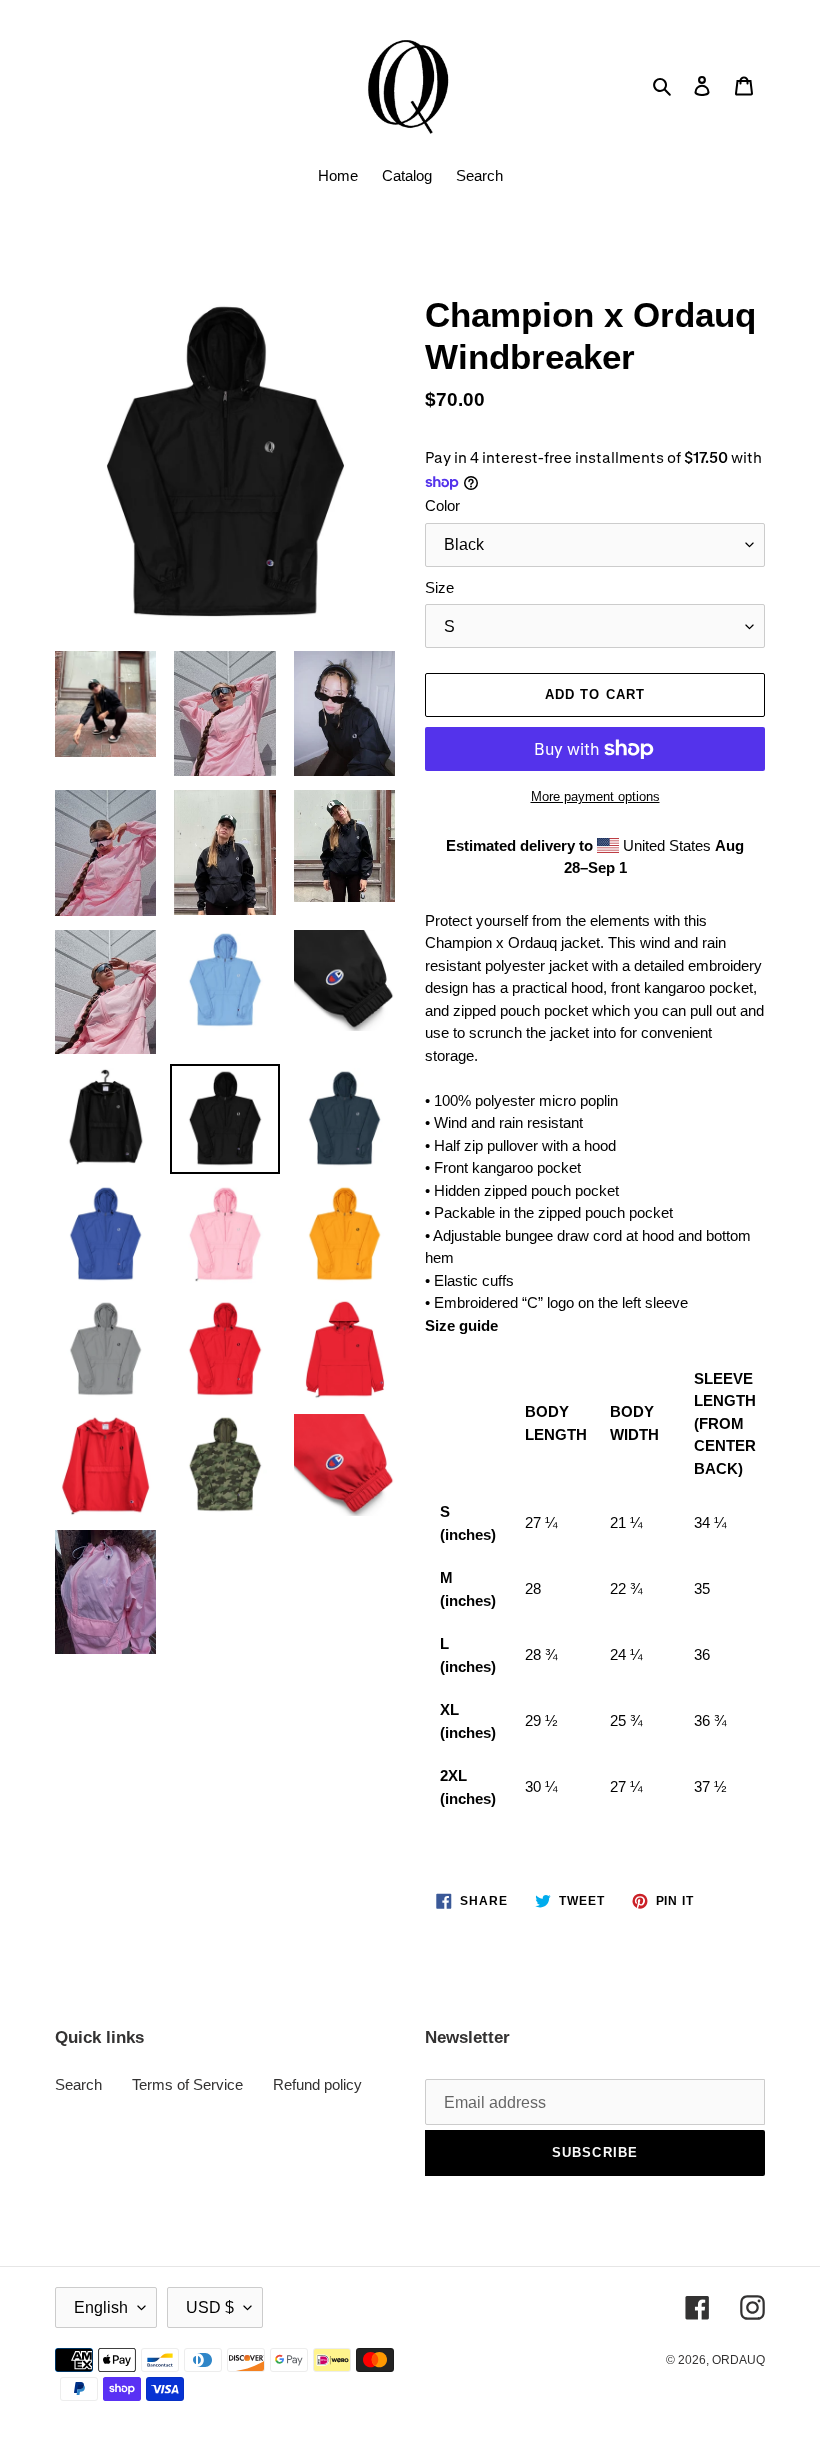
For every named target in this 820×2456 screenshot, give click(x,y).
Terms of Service (187, 2084)
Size (439, 587)
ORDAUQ (738, 2360)
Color (442, 505)
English (101, 2307)
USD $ (210, 2307)
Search (78, 2084)
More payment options (595, 796)
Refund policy (317, 2084)
